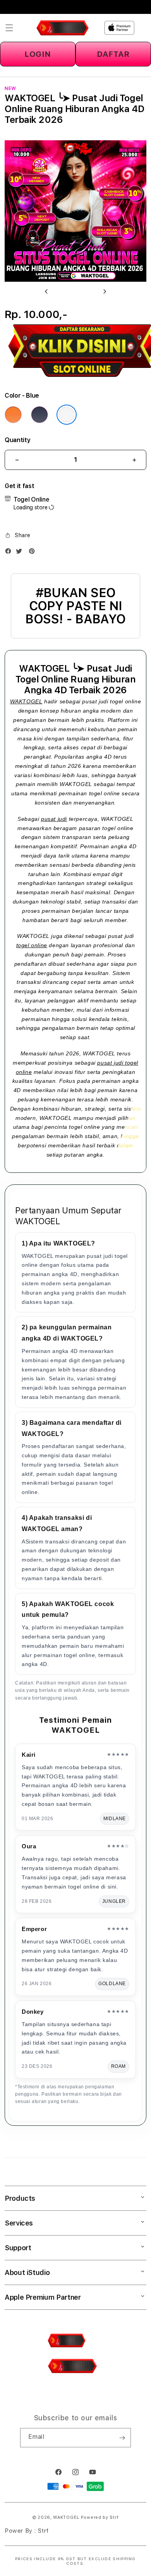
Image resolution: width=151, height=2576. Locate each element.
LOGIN (38, 54)
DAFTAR (113, 54)
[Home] (63, 28)
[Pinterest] (34, 553)
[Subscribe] (122, 2438)
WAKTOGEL (26, 701)
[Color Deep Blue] (39, 415)
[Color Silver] (67, 415)
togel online (32, 945)
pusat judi (54, 819)
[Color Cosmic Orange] (13, 415)
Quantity (17, 440)
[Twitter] (21, 553)
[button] (9, 28)
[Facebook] (10, 553)
